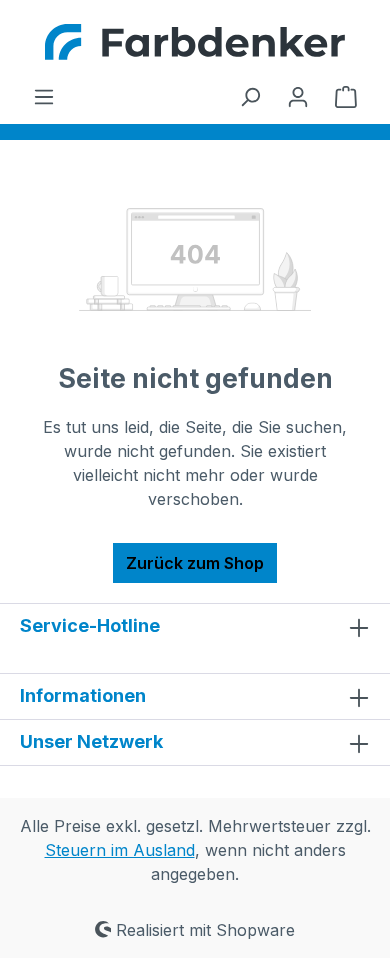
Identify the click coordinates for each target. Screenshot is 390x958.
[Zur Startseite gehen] (195, 42)
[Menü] (44, 96)
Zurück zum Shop (195, 563)
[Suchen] (250, 96)
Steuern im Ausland (120, 850)
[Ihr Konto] (298, 96)
